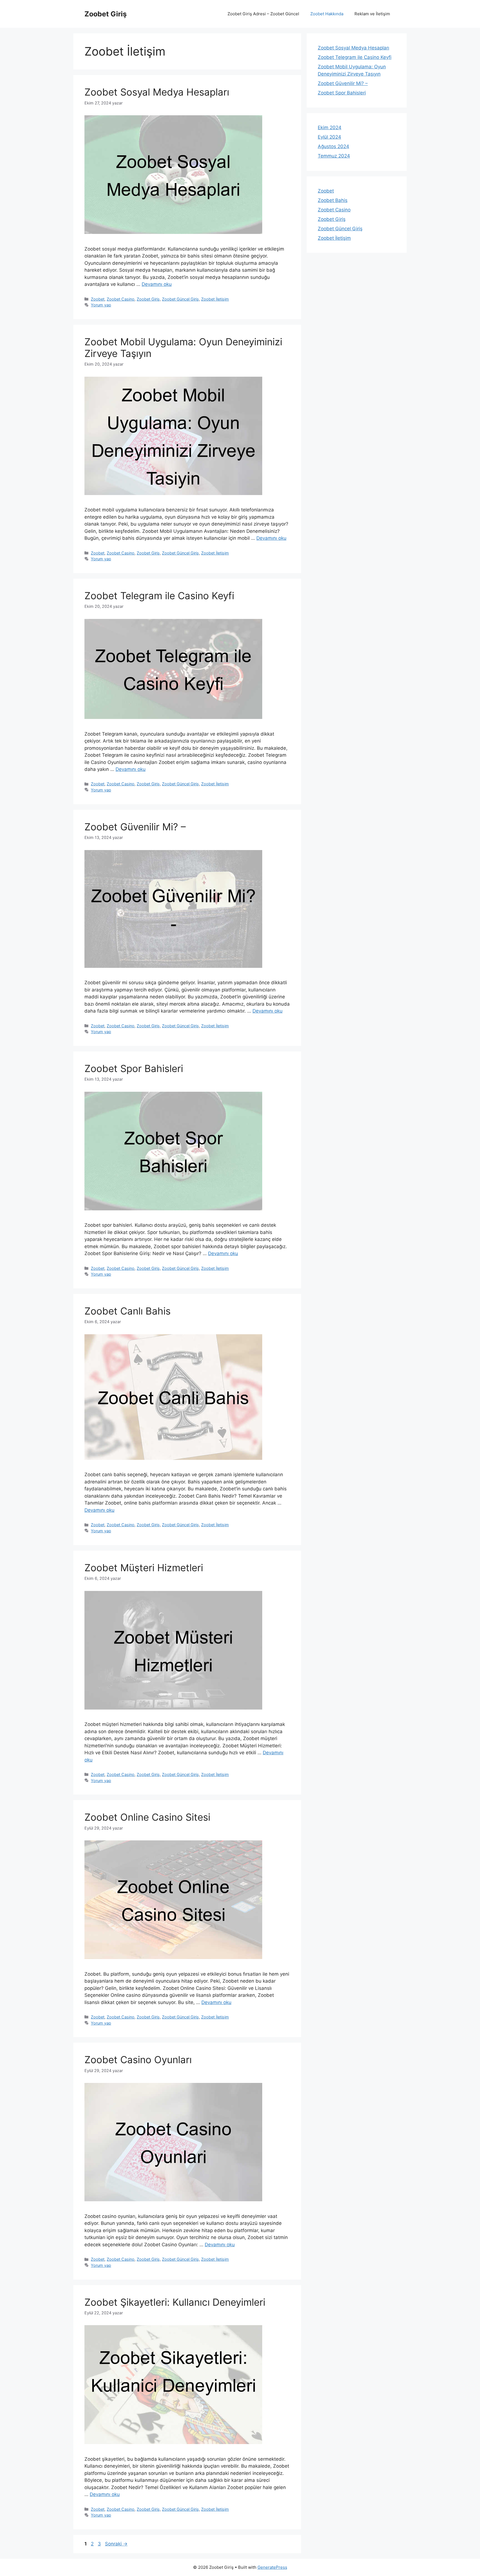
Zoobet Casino (121, 299)
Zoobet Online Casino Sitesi (147, 1817)
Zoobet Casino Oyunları (138, 2060)
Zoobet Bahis (333, 200)
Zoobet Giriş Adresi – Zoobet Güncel (263, 14)
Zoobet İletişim (215, 299)
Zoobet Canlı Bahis (127, 1311)
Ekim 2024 (330, 128)
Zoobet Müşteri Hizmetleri (144, 1568)
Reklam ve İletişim (372, 14)
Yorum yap (101, 305)
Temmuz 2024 (334, 156)
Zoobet (98, 299)
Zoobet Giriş (106, 14)
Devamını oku (157, 284)
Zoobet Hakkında (327, 14)
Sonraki (116, 2544)
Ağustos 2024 (333, 146)
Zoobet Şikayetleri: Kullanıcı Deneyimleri (175, 2302)
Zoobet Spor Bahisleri (134, 1068)
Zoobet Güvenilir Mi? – (135, 827)
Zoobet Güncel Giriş (180, 299)
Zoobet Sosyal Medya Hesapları (157, 92)
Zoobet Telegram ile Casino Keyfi (159, 596)
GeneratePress (272, 2567)
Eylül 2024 (329, 137)
